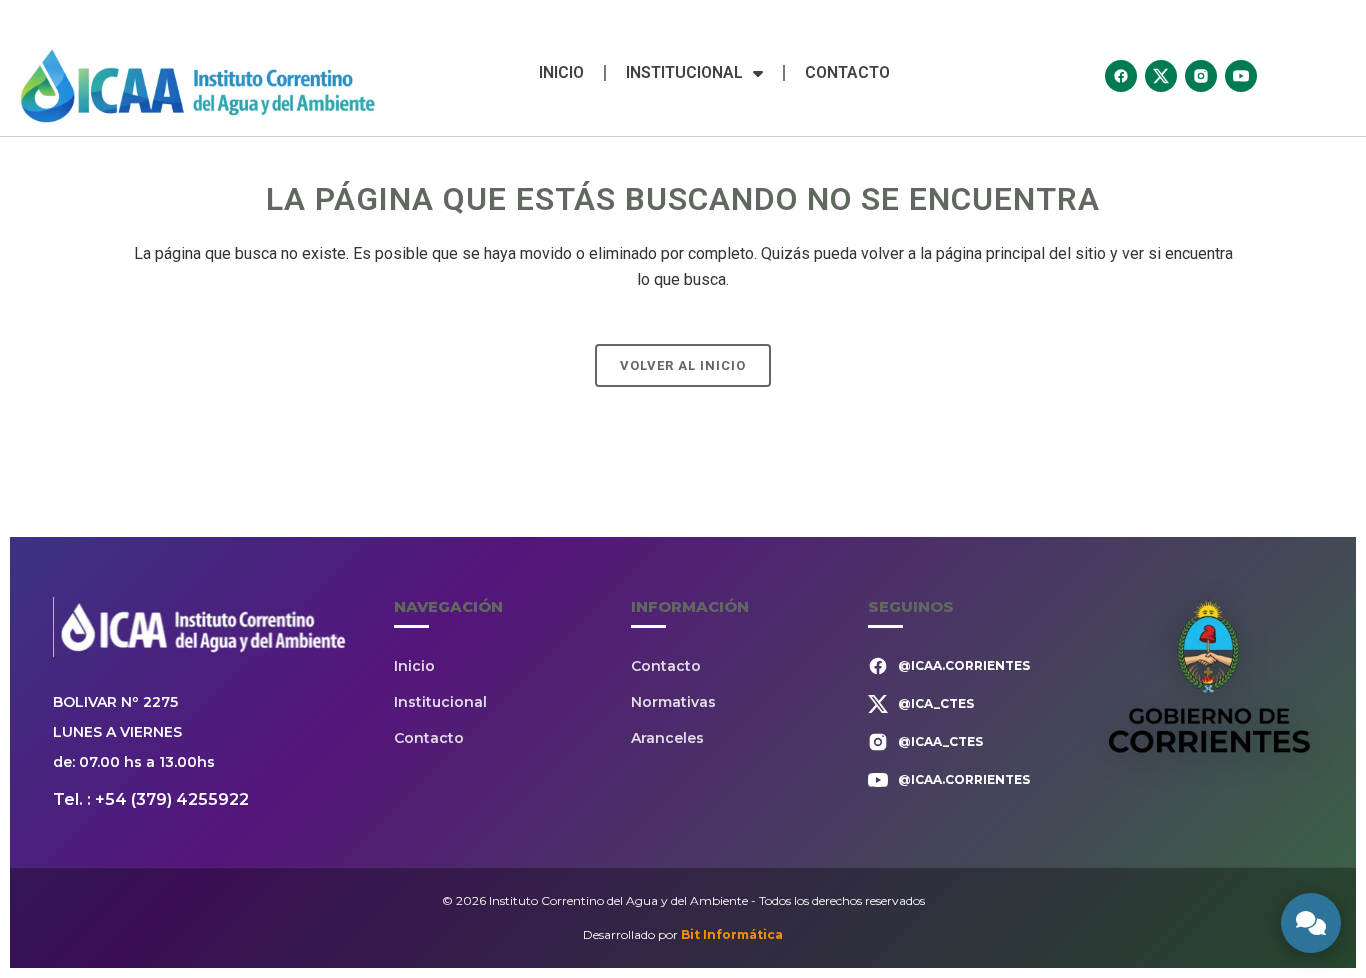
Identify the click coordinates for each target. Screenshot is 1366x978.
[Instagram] (1201, 76)
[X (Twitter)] (1161, 76)
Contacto (847, 72)
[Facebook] (1121, 76)
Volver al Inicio (683, 365)
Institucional (684, 72)
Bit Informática (732, 934)
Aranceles (667, 738)
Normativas (673, 702)
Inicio (561, 72)
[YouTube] (1241, 76)
